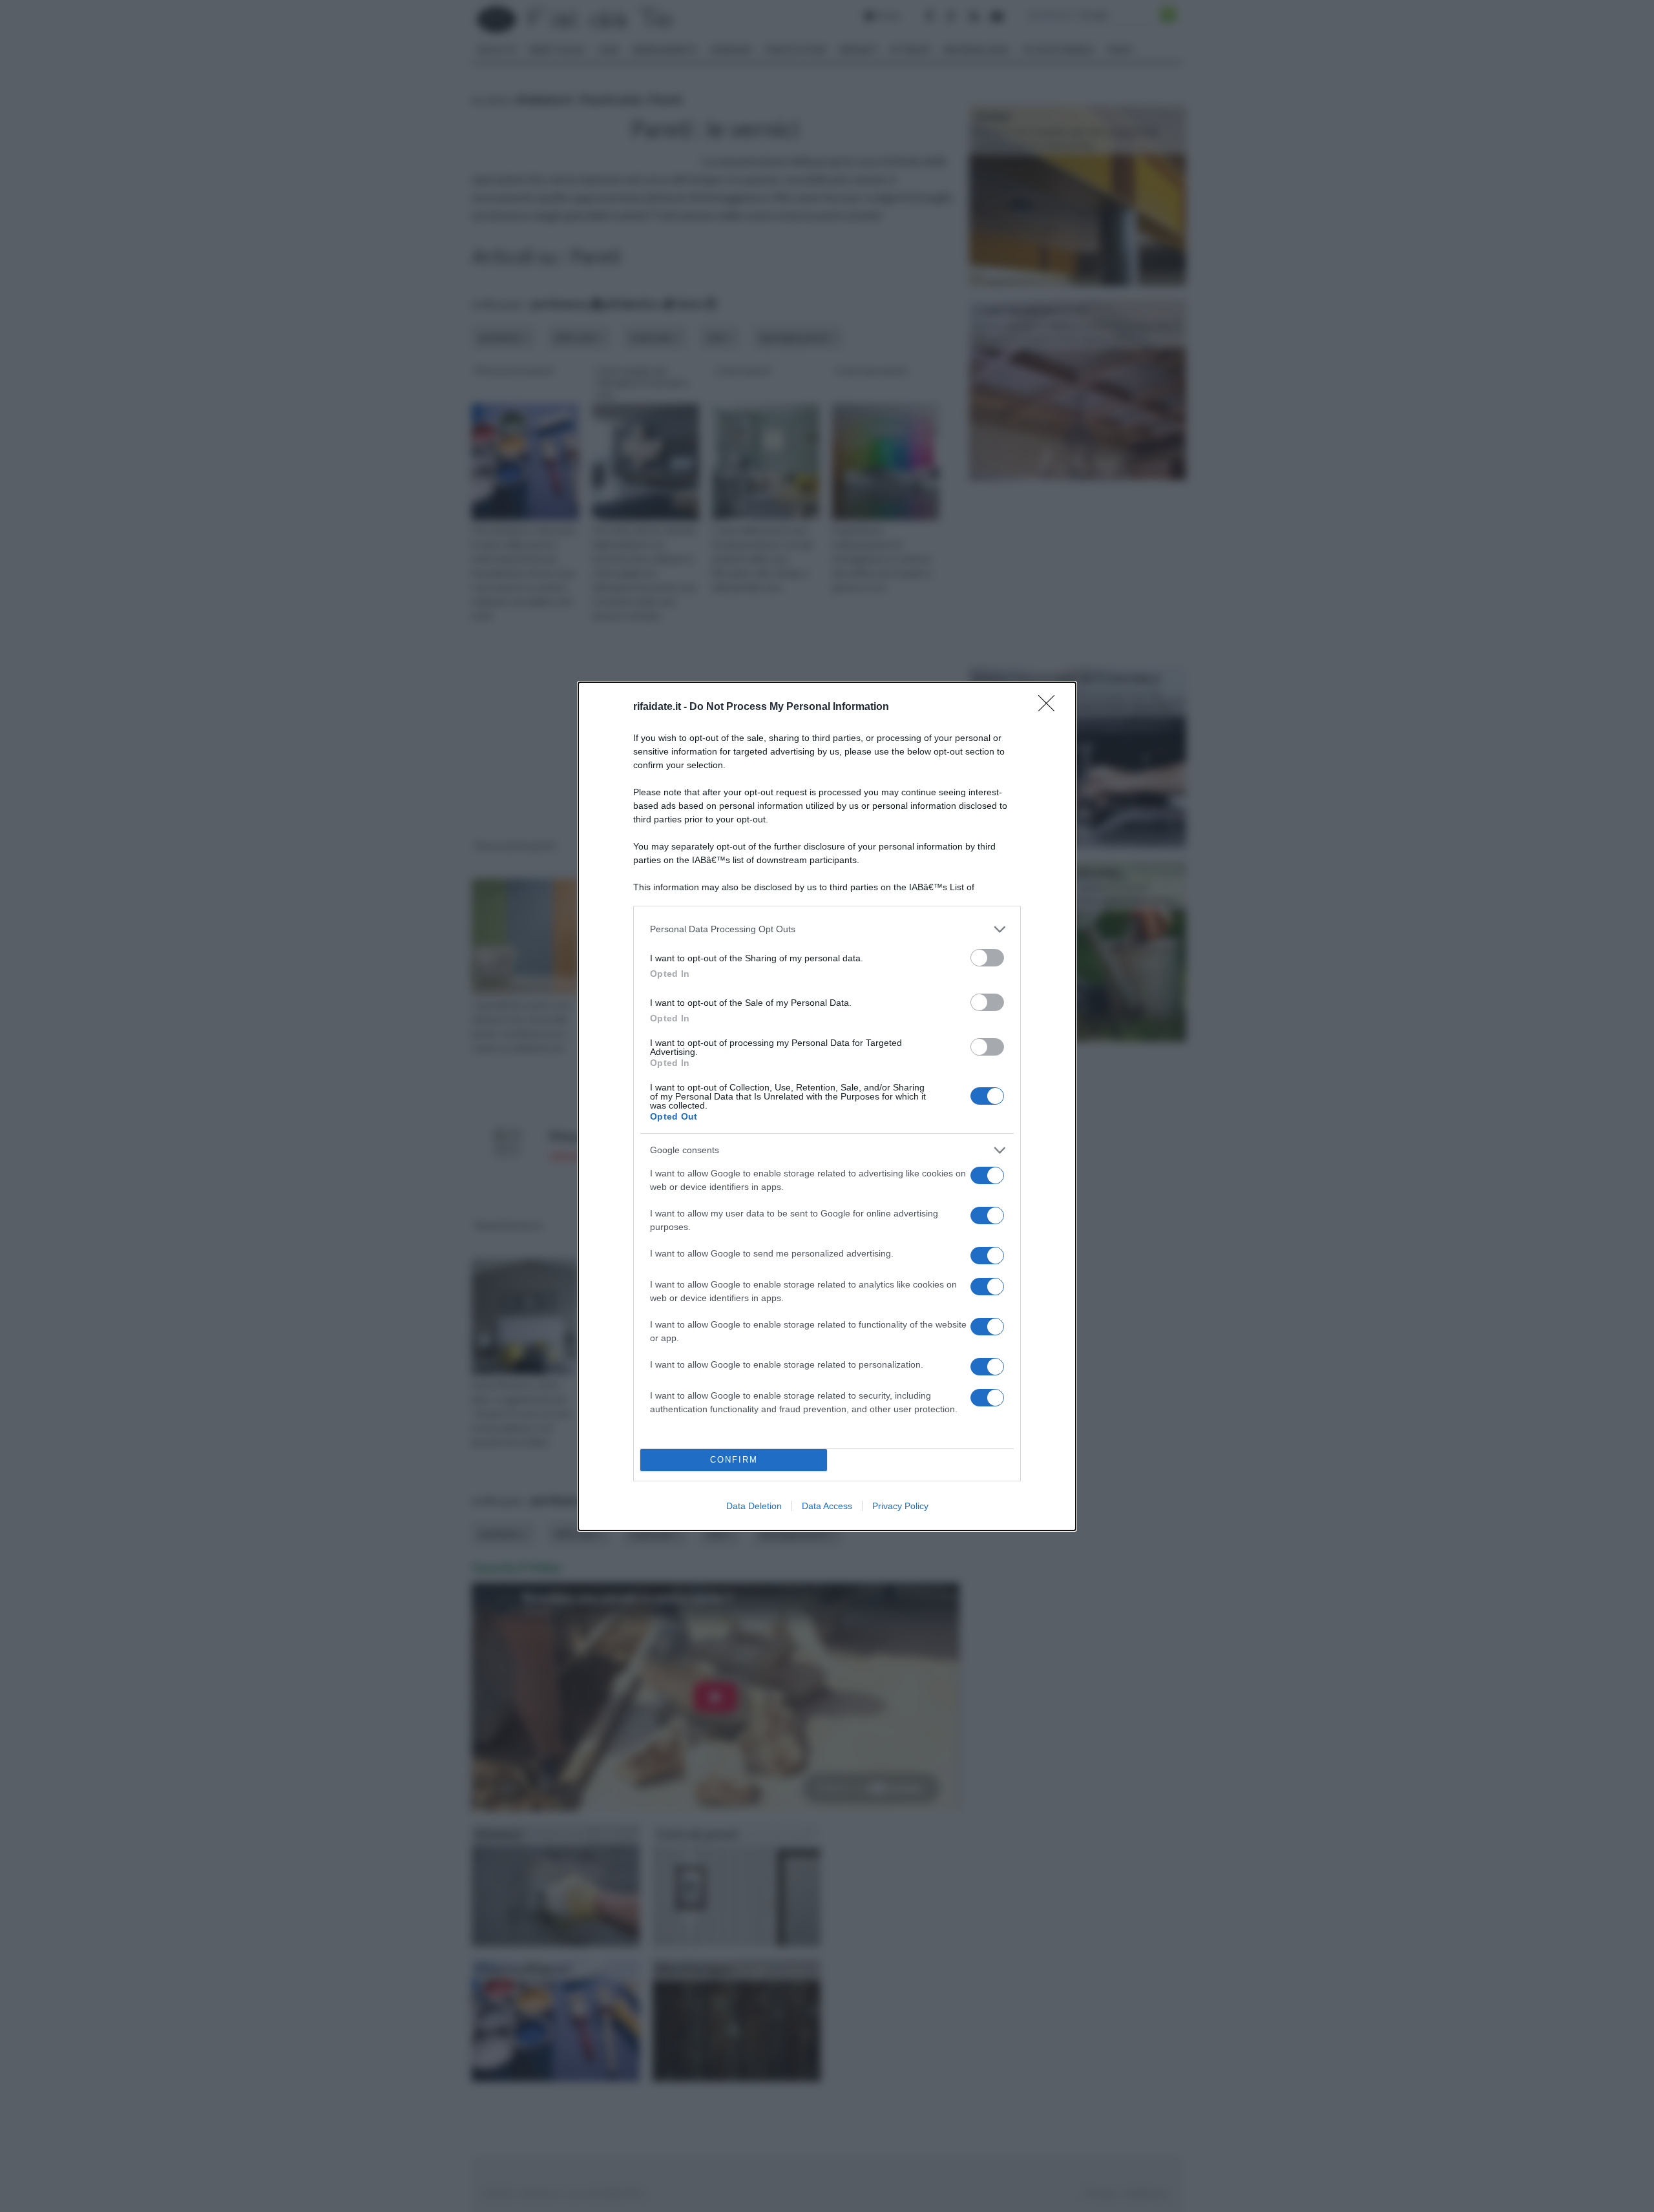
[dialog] (827, 1106)
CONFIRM (734, 1460)
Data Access (827, 1506)
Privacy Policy (900, 1506)
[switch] (987, 958)
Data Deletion (754, 1506)
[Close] (1051, 707)
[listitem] (827, 929)
